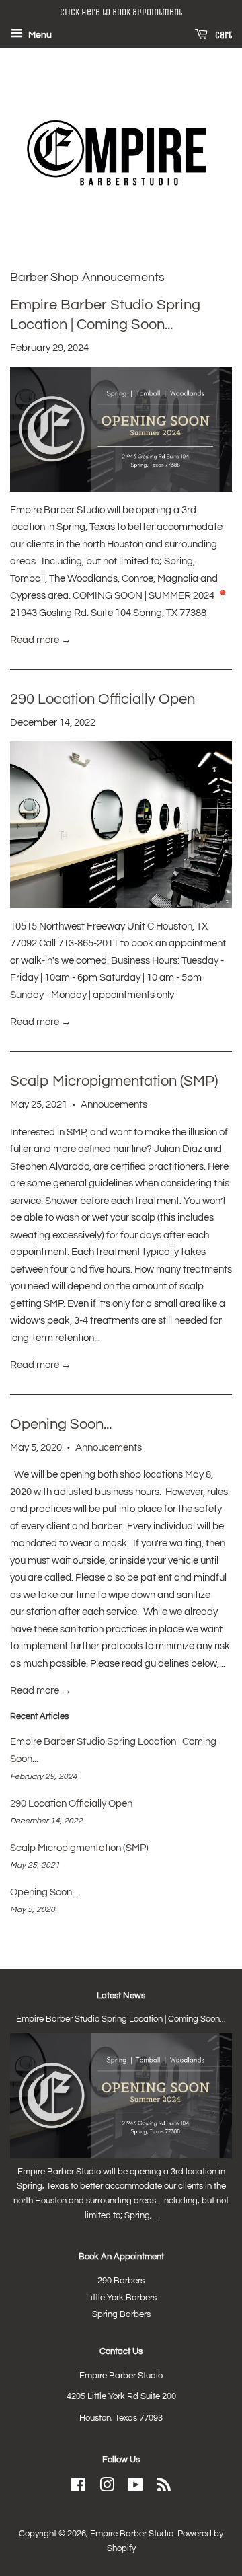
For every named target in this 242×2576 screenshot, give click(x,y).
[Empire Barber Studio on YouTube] (135, 2488)
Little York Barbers (121, 2298)
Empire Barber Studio (132, 2534)
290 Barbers (121, 2281)
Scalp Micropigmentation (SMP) (114, 1081)
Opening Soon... (61, 1424)
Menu (39, 35)
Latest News (121, 1996)
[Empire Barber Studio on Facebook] (78, 2488)
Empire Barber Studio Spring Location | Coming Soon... (121, 2019)
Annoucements (114, 1105)
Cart (223, 35)
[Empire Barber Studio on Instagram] (107, 2488)
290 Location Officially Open (103, 699)
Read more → (41, 640)
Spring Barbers (121, 2315)
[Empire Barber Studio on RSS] (164, 2488)
